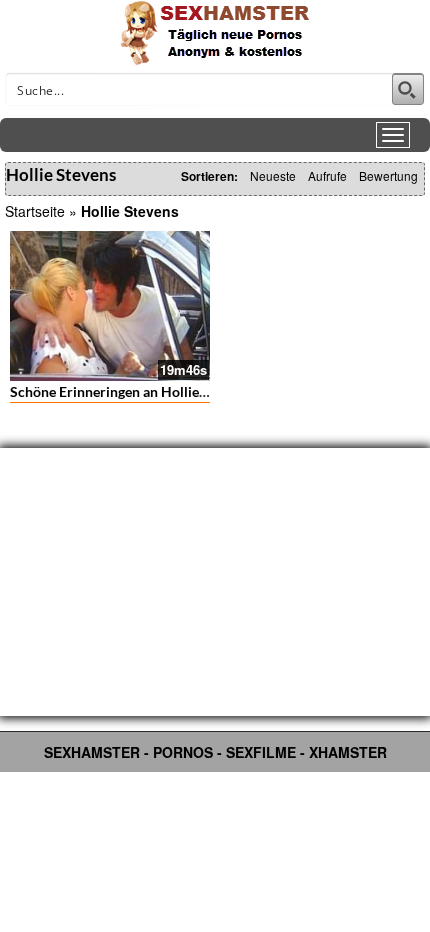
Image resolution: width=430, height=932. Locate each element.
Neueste (273, 175)
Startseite (35, 211)
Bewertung (388, 175)
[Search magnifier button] (408, 89)
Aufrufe (327, 175)
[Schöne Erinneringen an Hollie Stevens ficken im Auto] (110, 306)
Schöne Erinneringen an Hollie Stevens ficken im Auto (177, 391)
